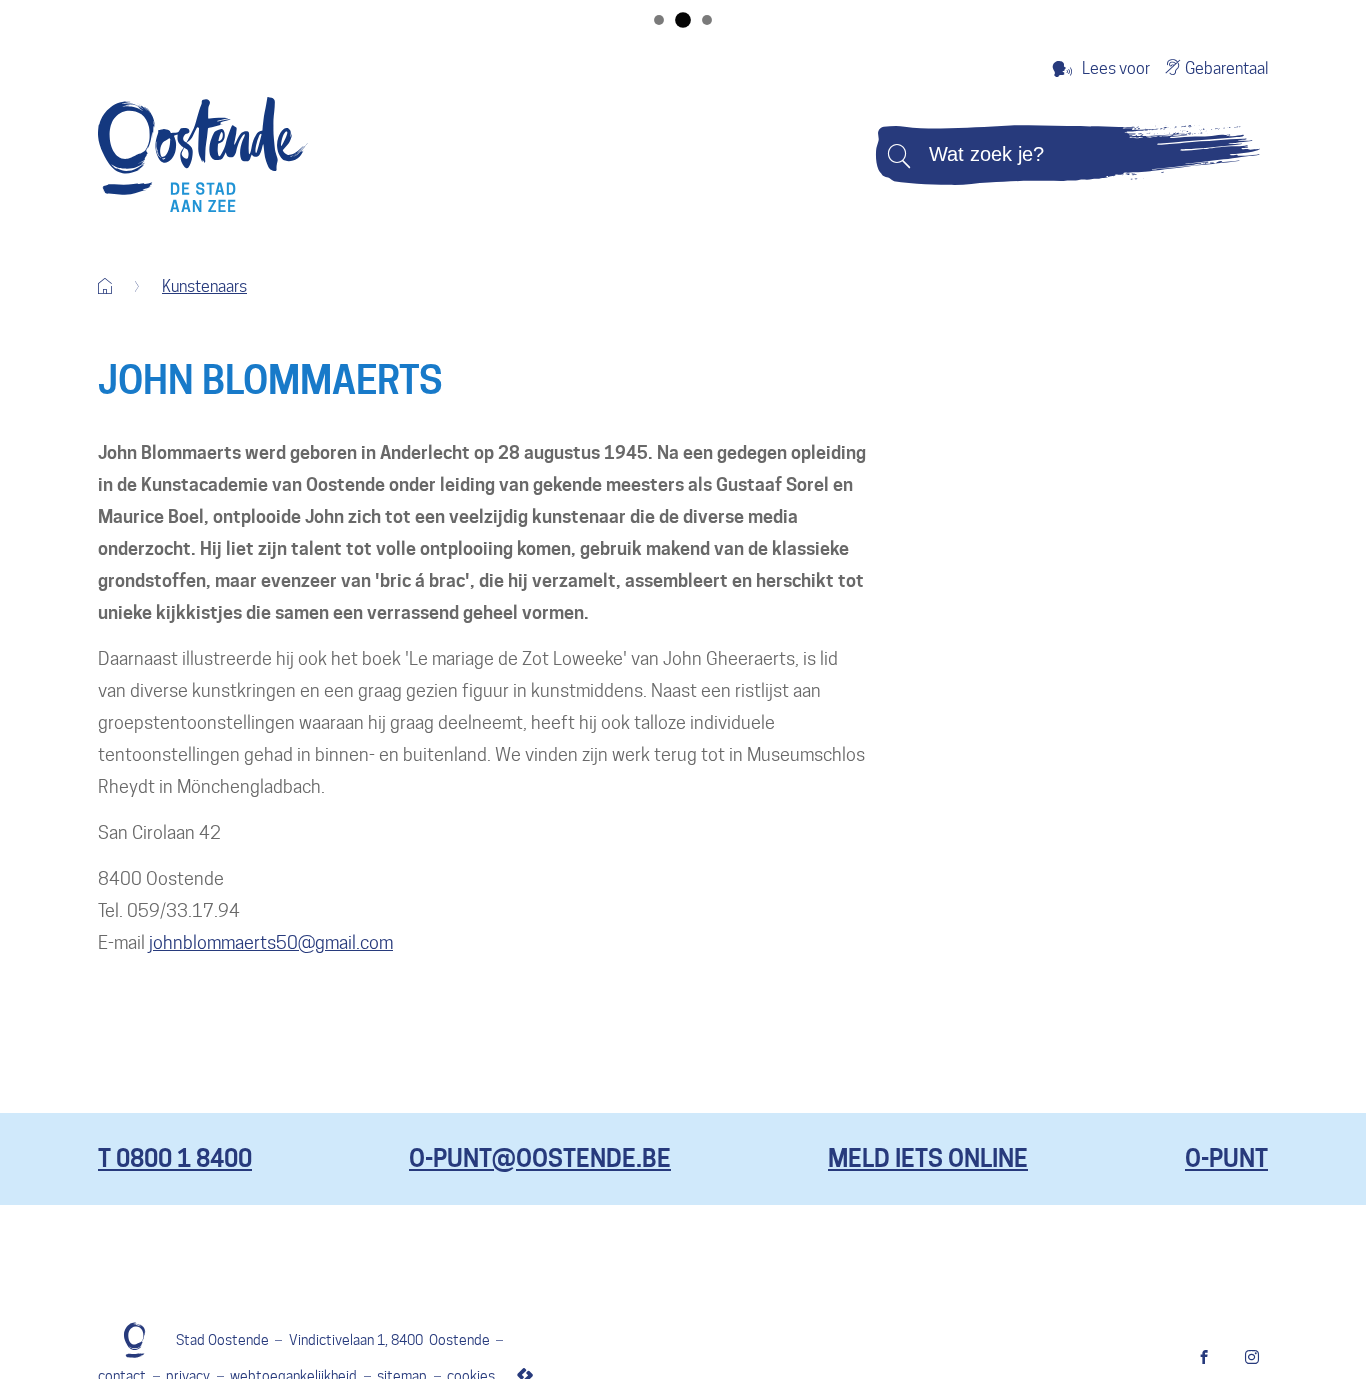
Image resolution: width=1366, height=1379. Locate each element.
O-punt (1226, 1158)
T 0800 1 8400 (175, 1158)
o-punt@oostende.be (540, 1158)
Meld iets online (928, 1158)
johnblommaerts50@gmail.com (271, 942)
